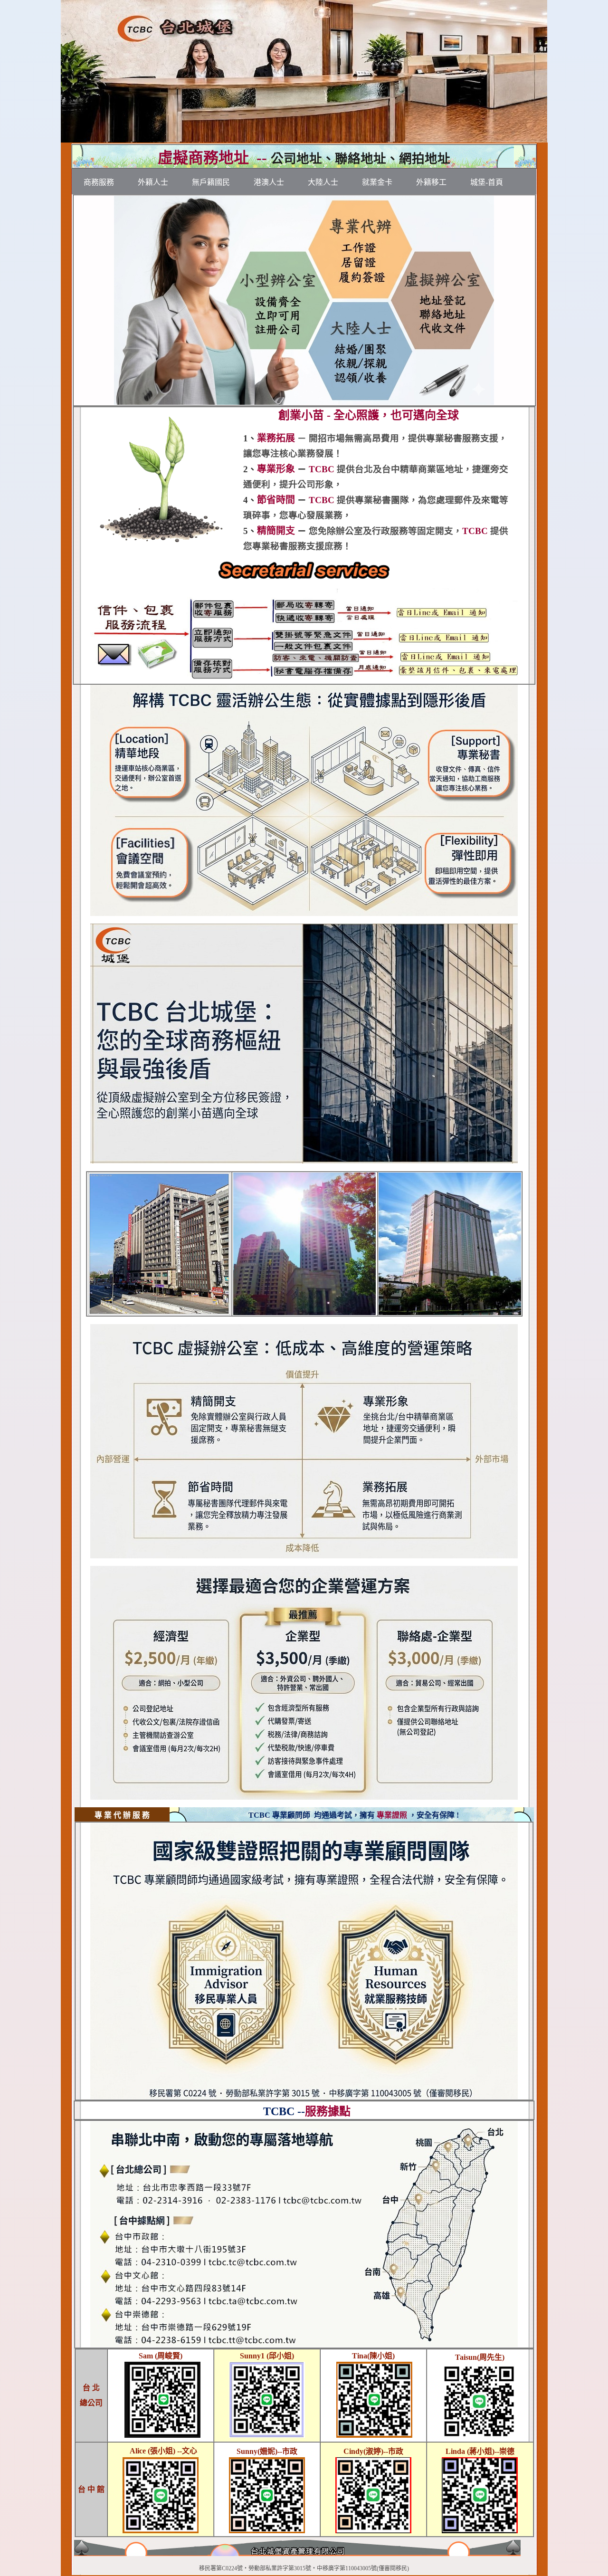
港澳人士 (269, 182)
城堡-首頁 (487, 182)
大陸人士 (323, 182)
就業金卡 (377, 182)
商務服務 (99, 182)
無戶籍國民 (211, 182)
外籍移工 (431, 182)
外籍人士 (153, 182)
